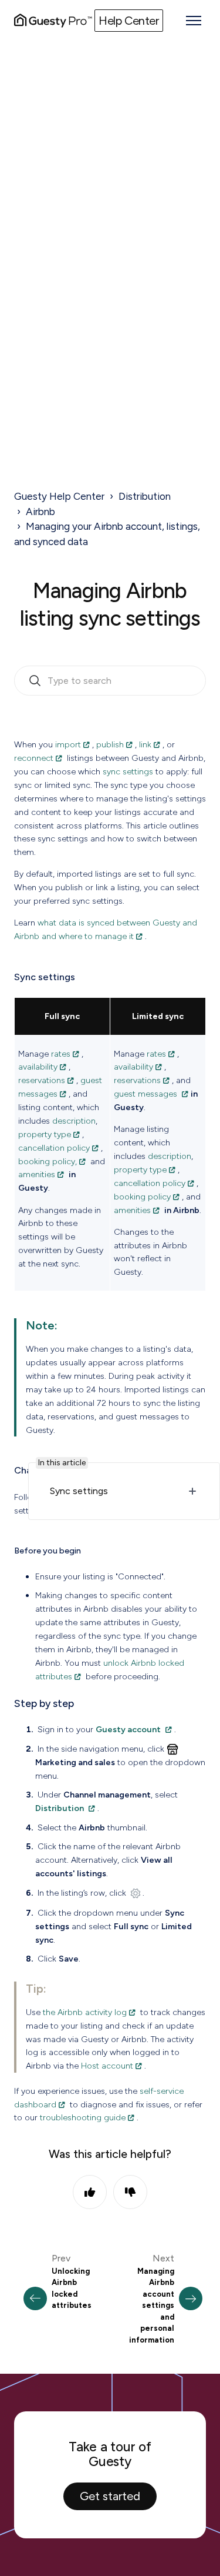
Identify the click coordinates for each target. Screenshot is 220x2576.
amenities (37, 1174)
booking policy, (48, 1161)
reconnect (34, 758)
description (74, 1121)
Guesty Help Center (59, 496)
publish (110, 744)
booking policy (142, 1197)
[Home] (53, 21)
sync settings (128, 771)
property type (45, 1134)
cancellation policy (54, 1148)
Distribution (145, 496)
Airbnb (40, 512)
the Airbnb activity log (85, 2012)
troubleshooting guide (83, 2117)
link (145, 744)
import (68, 744)
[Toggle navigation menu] (194, 21)
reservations (42, 1080)
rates (61, 1054)
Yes (90, 2192)
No (130, 2192)
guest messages (147, 1094)
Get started (110, 2496)
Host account (107, 2066)
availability (38, 1067)
